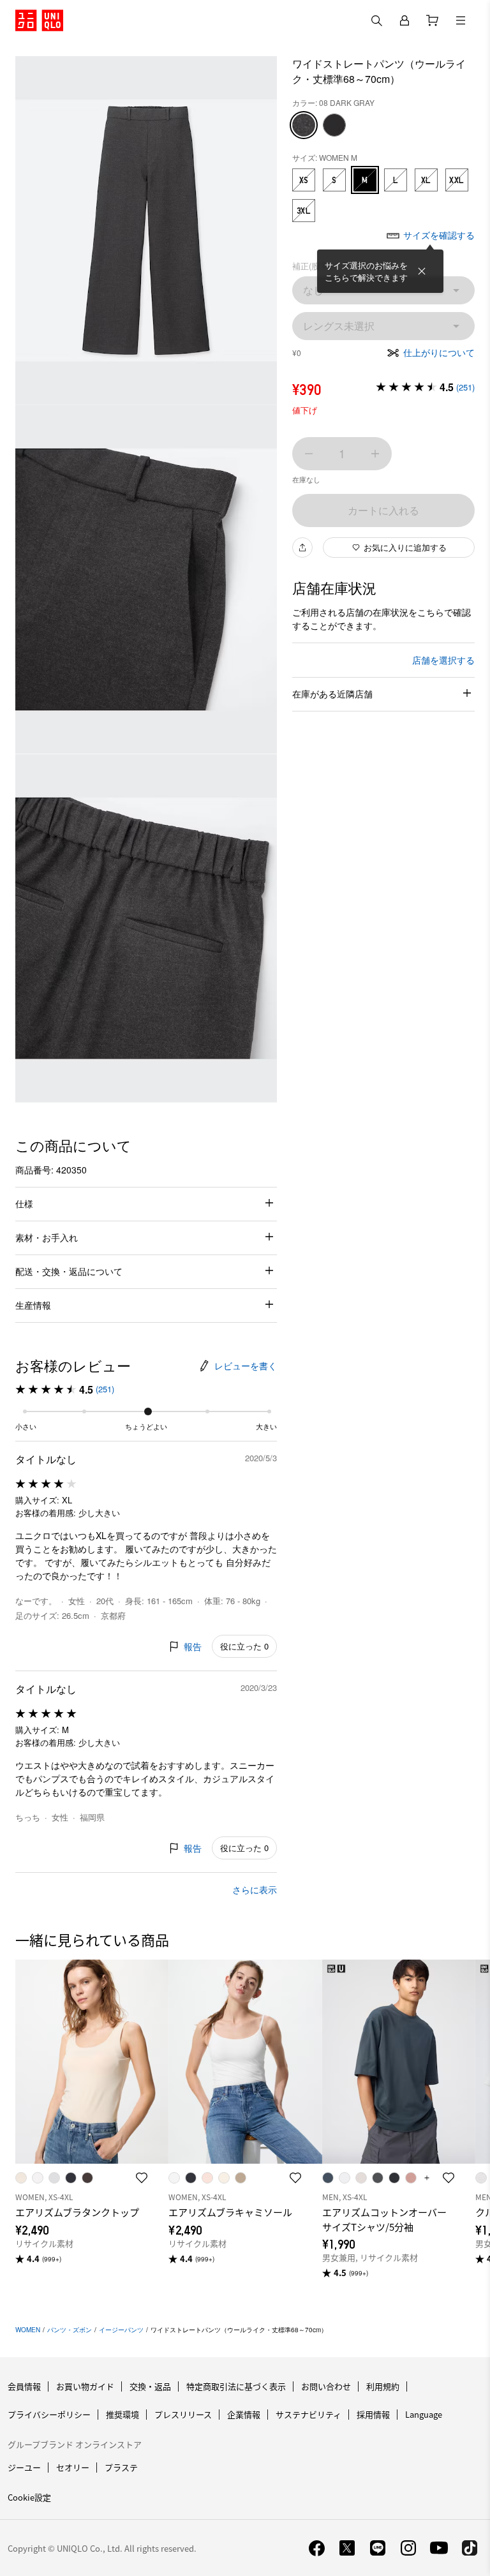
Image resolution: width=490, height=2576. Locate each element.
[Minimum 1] (309, 454)
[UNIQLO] (39, 20)
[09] (334, 125)
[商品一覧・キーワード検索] (461, 20)
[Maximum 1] (375, 454)
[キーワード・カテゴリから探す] (376, 20)
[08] (304, 125)
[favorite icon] (142, 2178)
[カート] (433, 20)
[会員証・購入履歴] (405, 20)
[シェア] (302, 547)
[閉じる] (422, 271)
